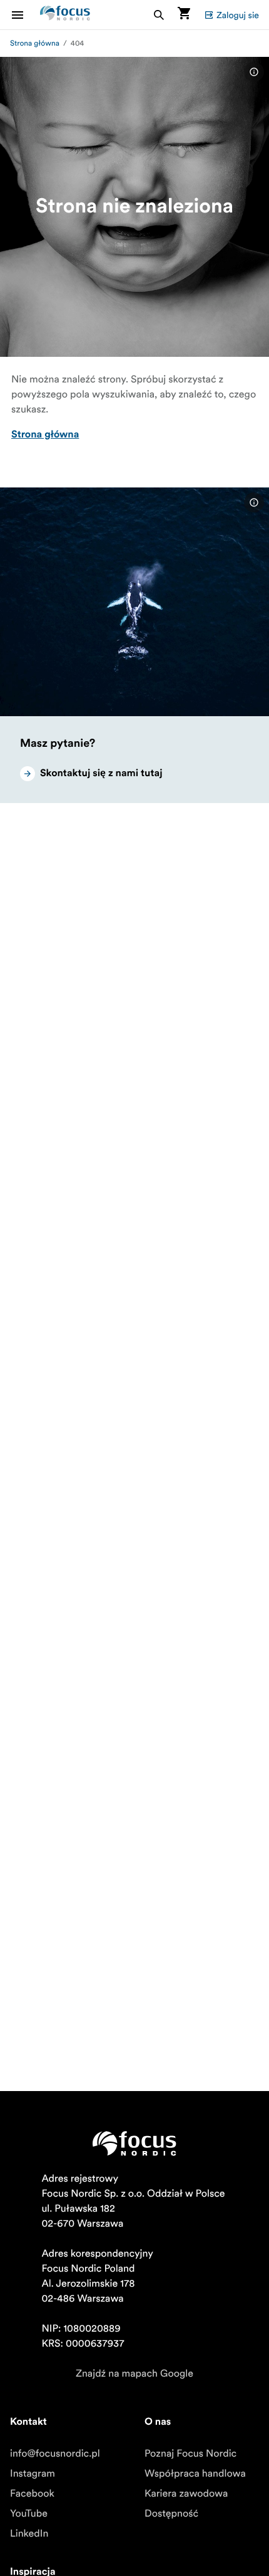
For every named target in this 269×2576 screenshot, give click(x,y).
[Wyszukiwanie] (159, 15)
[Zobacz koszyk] (184, 15)
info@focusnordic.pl (55, 2454)
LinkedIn (29, 2534)
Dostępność (171, 2514)
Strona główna (35, 43)
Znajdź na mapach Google (134, 2374)
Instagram (33, 2474)
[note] (254, 72)
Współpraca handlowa (195, 2474)
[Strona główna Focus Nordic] (65, 15)
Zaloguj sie (238, 15)
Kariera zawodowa (186, 2494)
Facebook (32, 2494)
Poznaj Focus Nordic (190, 2454)
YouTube (29, 2514)
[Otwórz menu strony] (25, 15)
